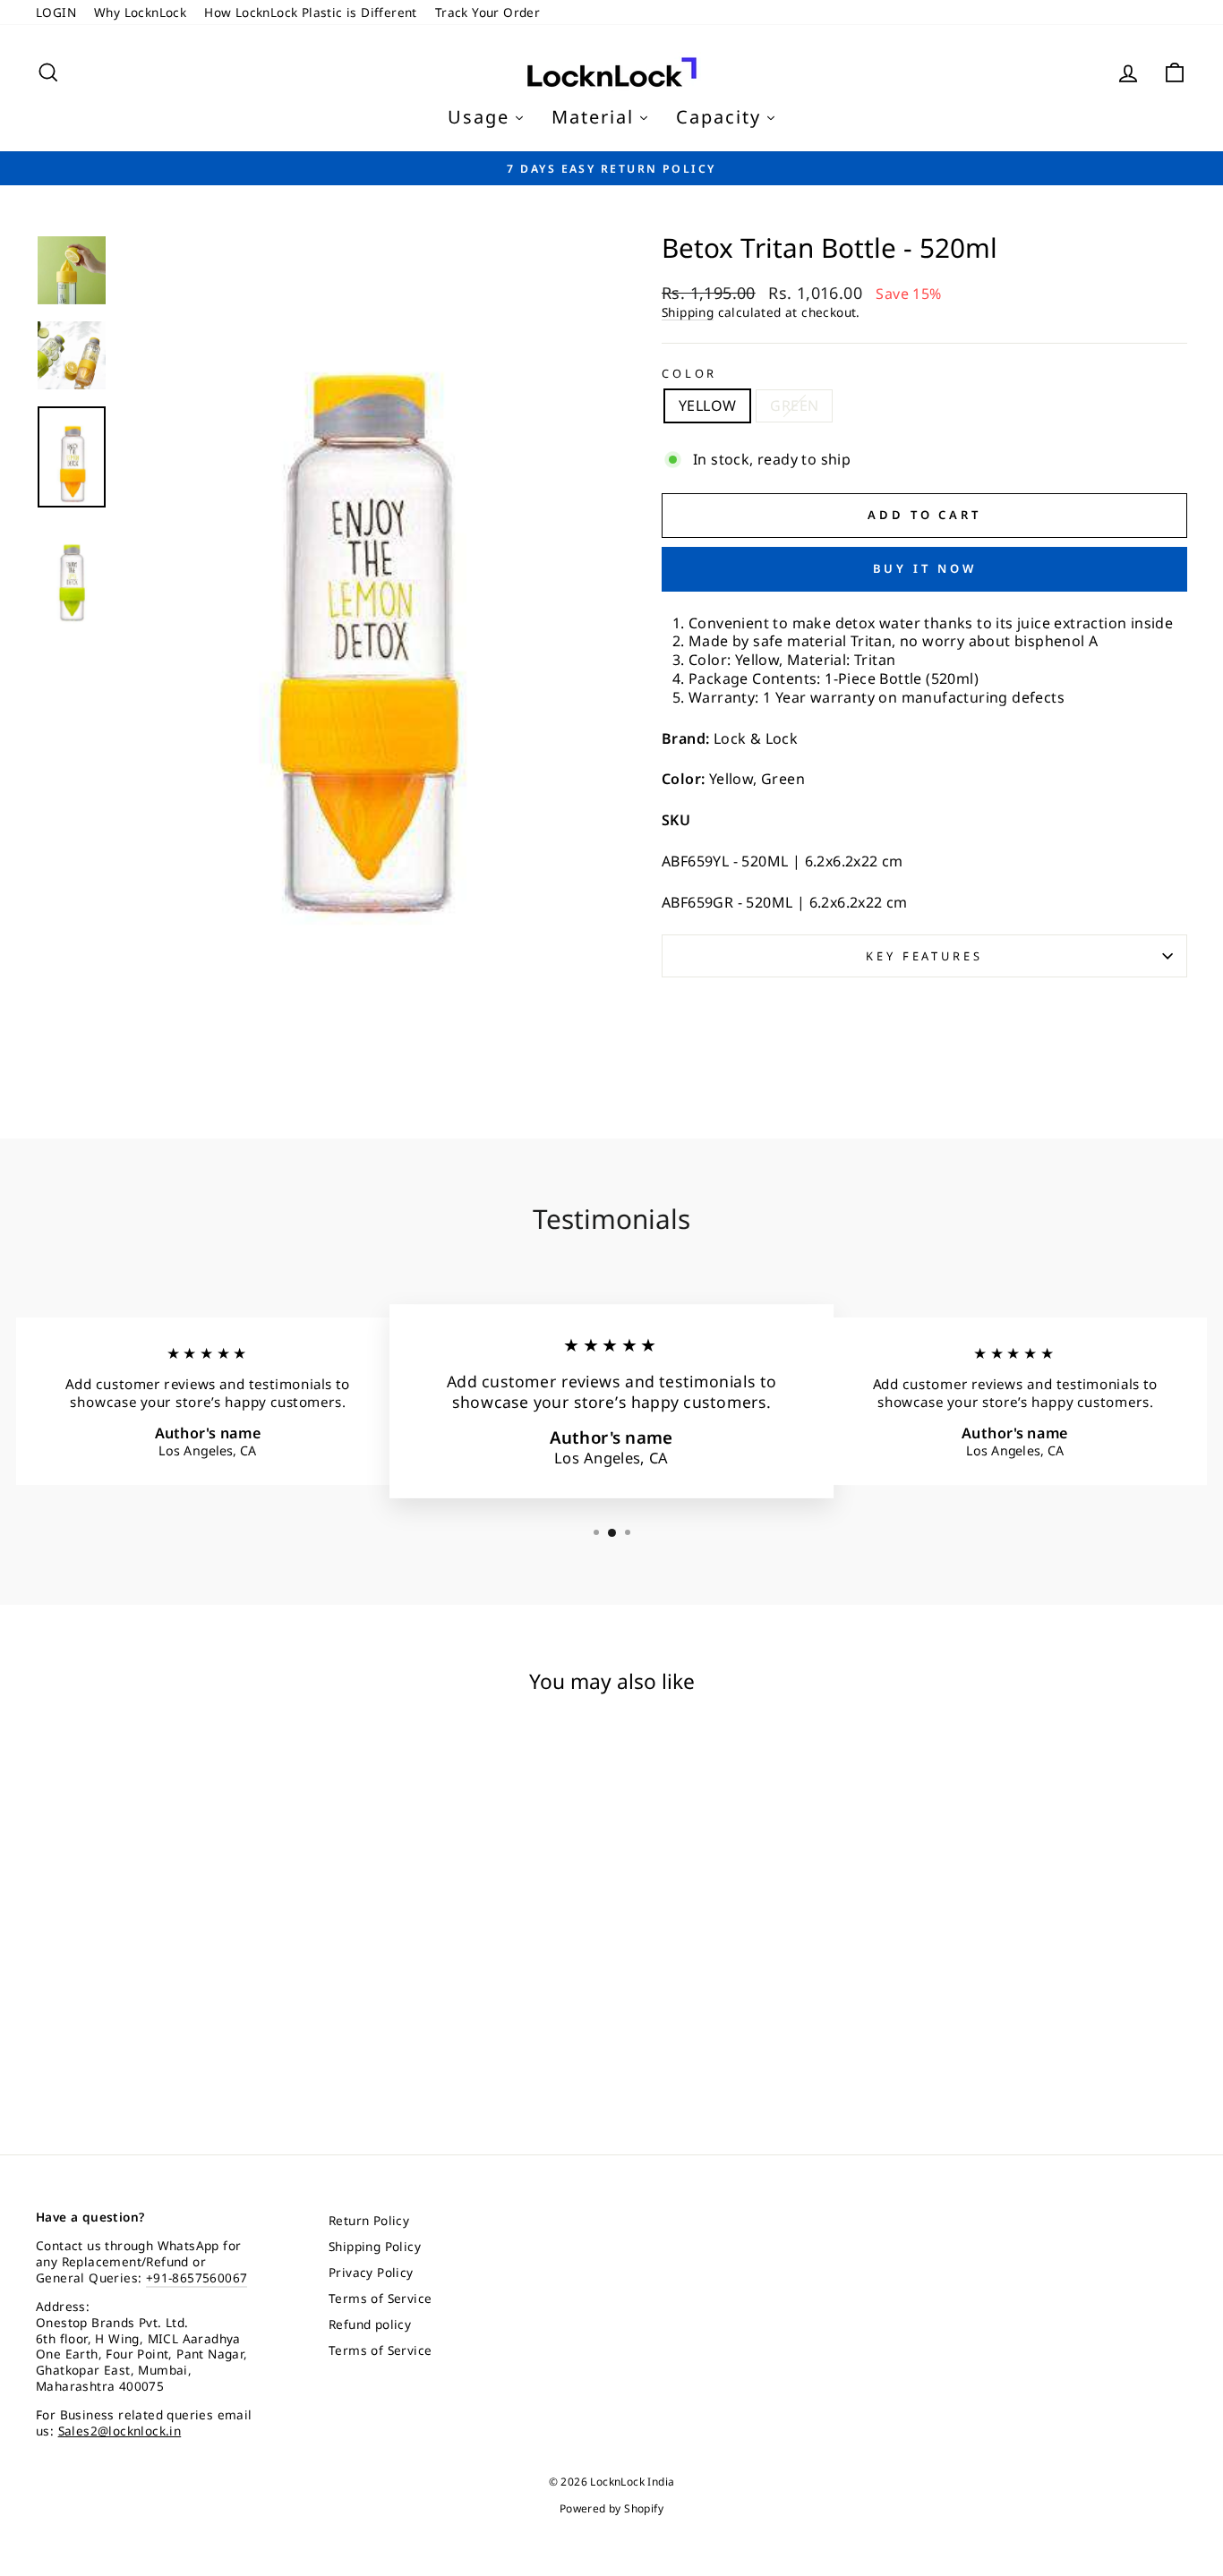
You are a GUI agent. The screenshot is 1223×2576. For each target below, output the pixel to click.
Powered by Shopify (611, 2508)
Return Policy (369, 2220)
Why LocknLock (140, 12)
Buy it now (925, 568)
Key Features (924, 956)
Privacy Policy (371, 2272)
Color (689, 374)
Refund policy (370, 2324)
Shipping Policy (375, 2246)
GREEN (794, 405)
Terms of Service (380, 2298)
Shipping (688, 312)
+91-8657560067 (197, 2277)
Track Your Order (487, 12)
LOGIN (56, 12)
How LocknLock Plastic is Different (311, 12)
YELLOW (707, 405)
